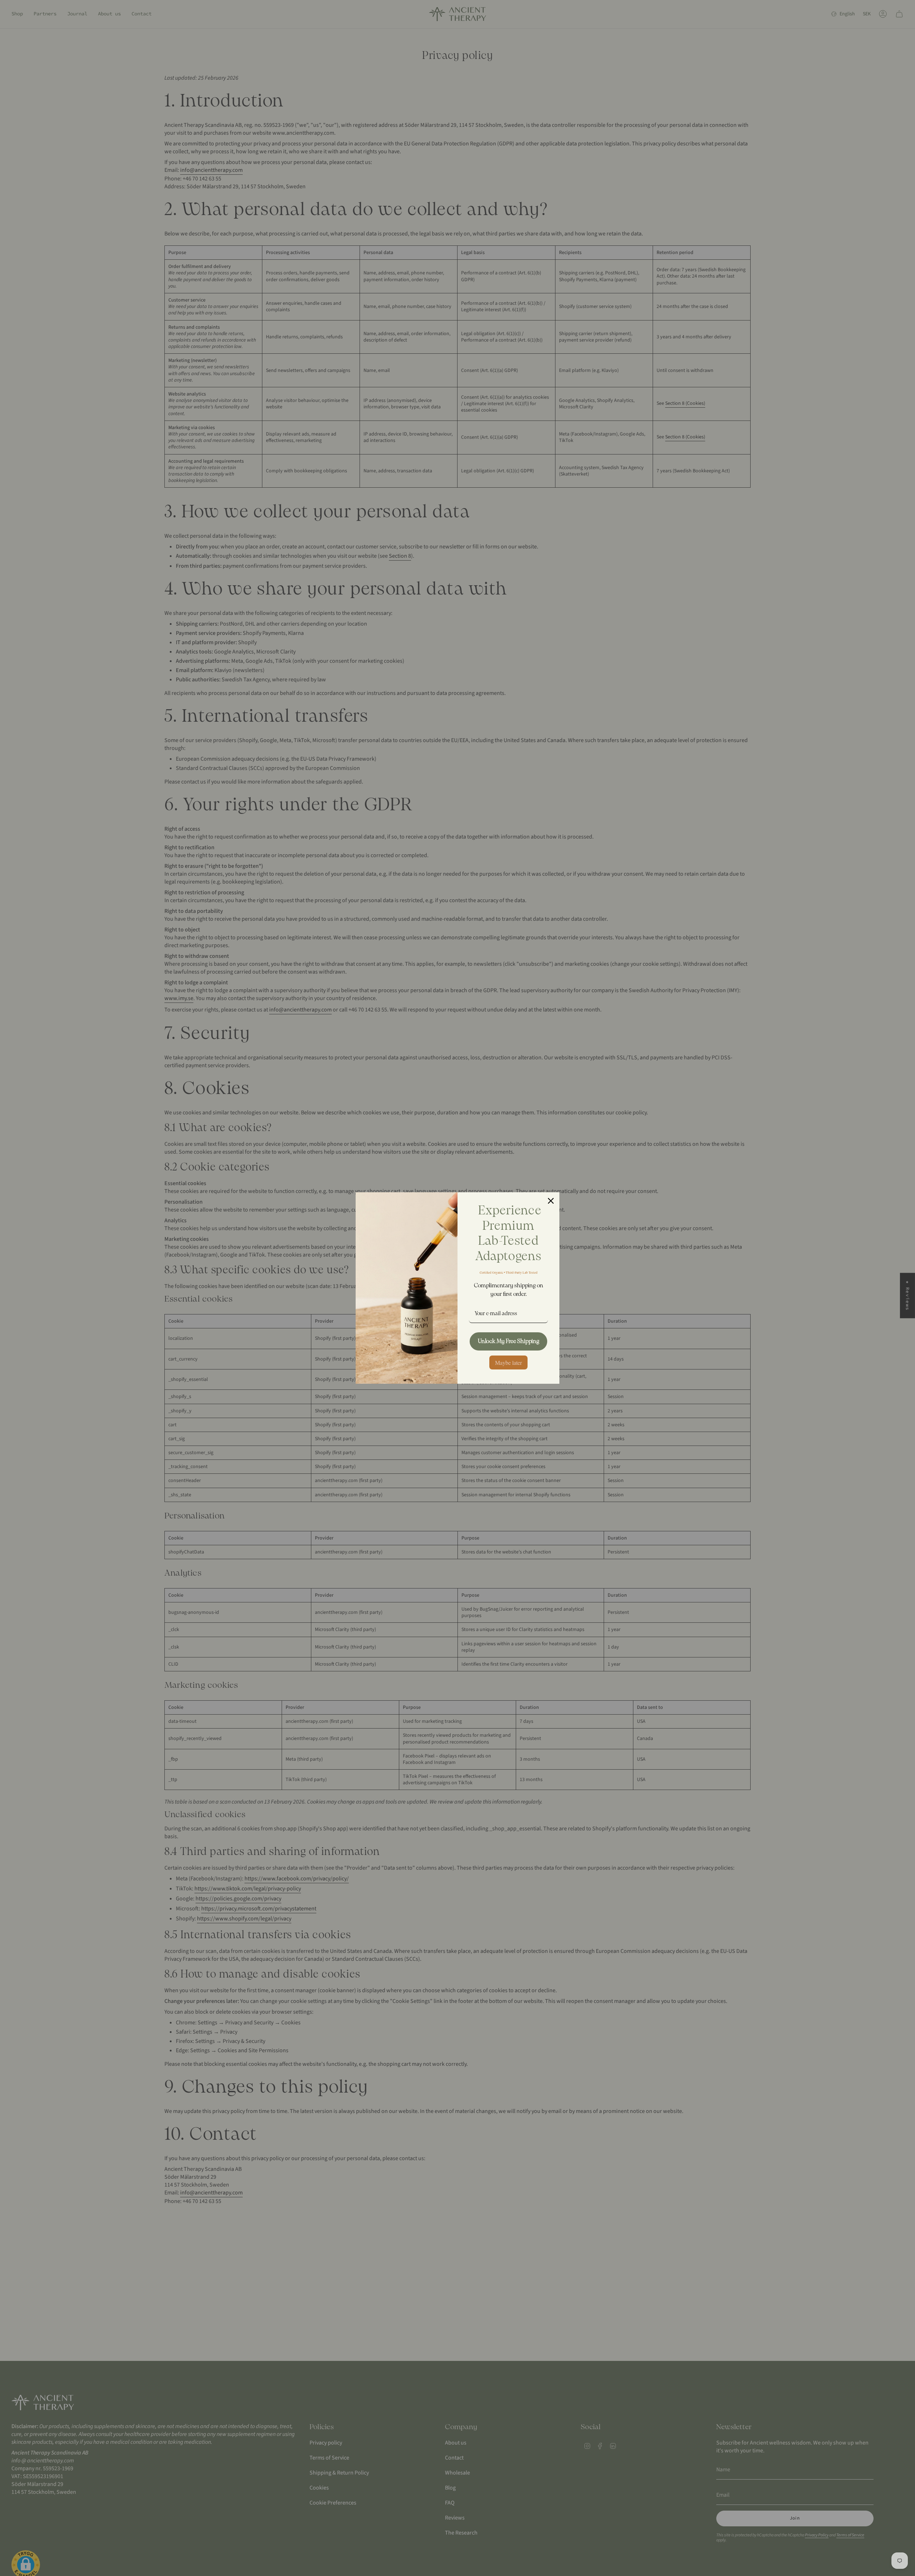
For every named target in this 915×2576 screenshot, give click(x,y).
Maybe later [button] (508, 1362)
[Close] (551, 1201)
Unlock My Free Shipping (509, 1341)
